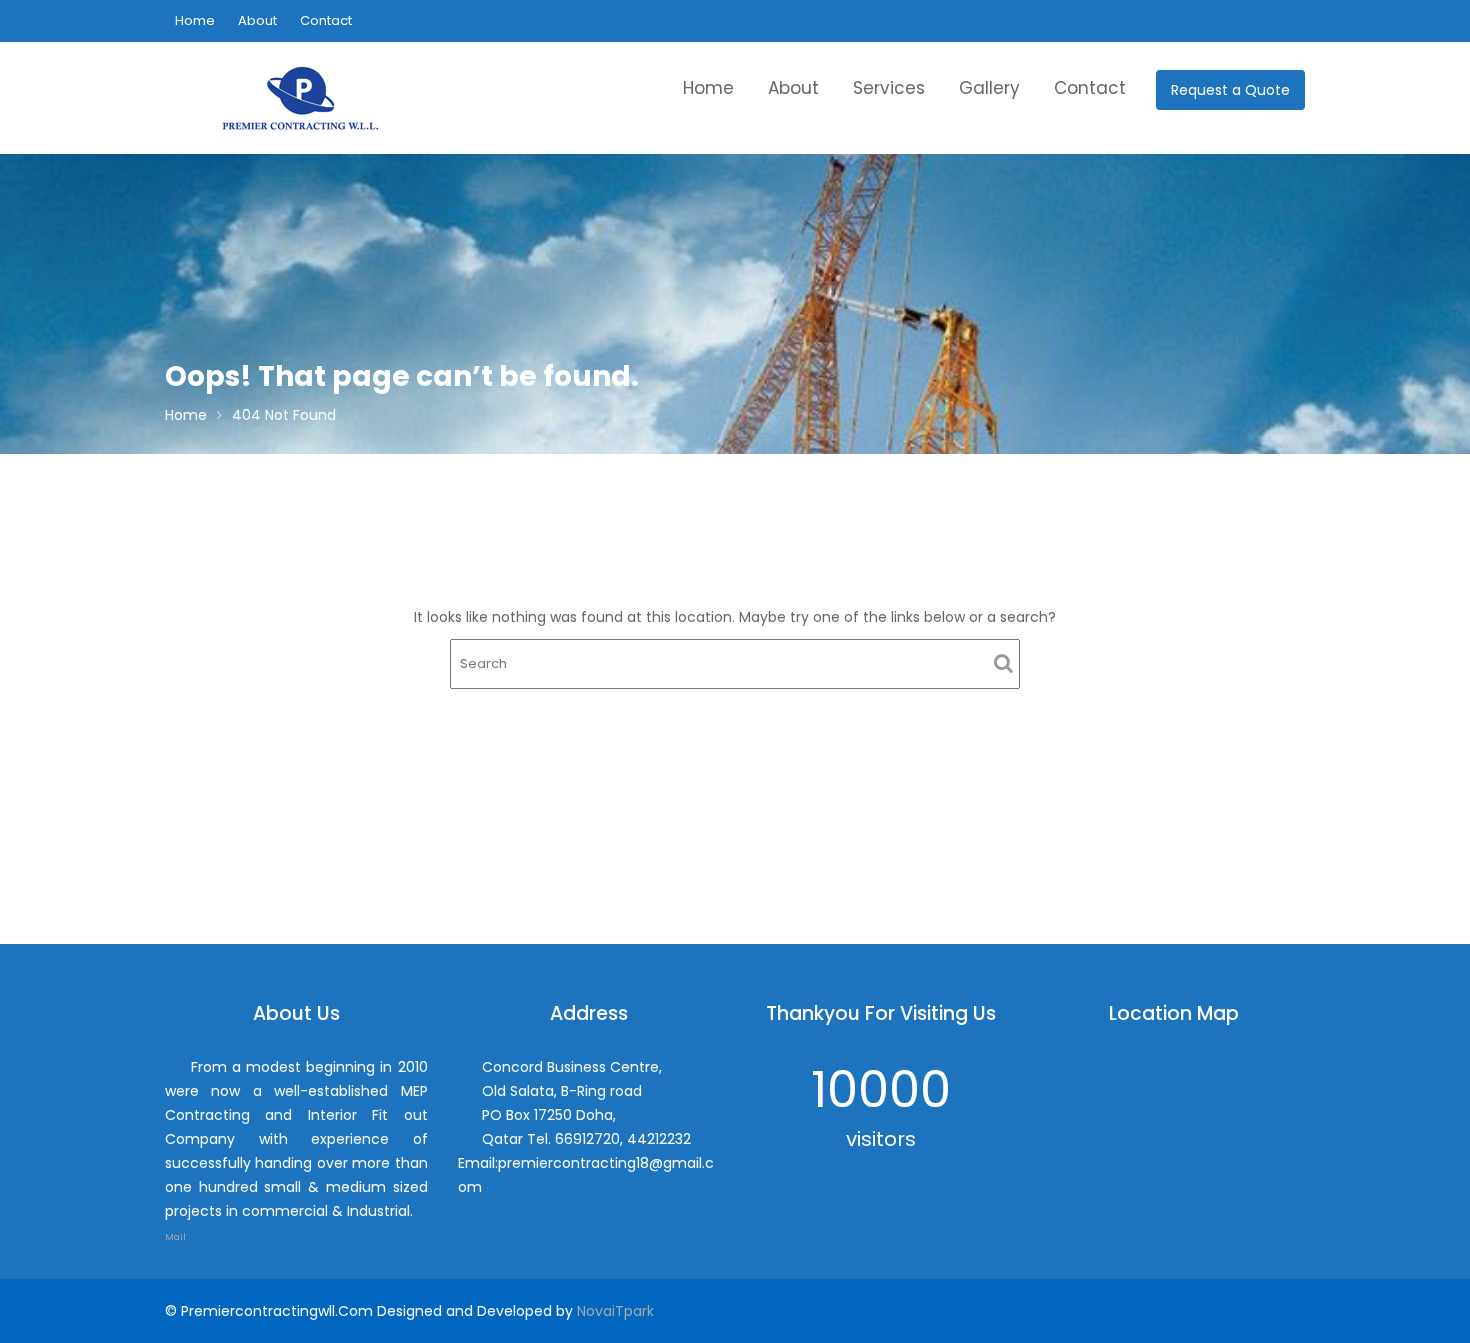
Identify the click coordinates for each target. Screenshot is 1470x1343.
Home (195, 20)
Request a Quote (1230, 90)
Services (889, 88)
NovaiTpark (615, 1311)
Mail (176, 1236)
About (257, 20)
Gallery (989, 88)
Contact (326, 20)
